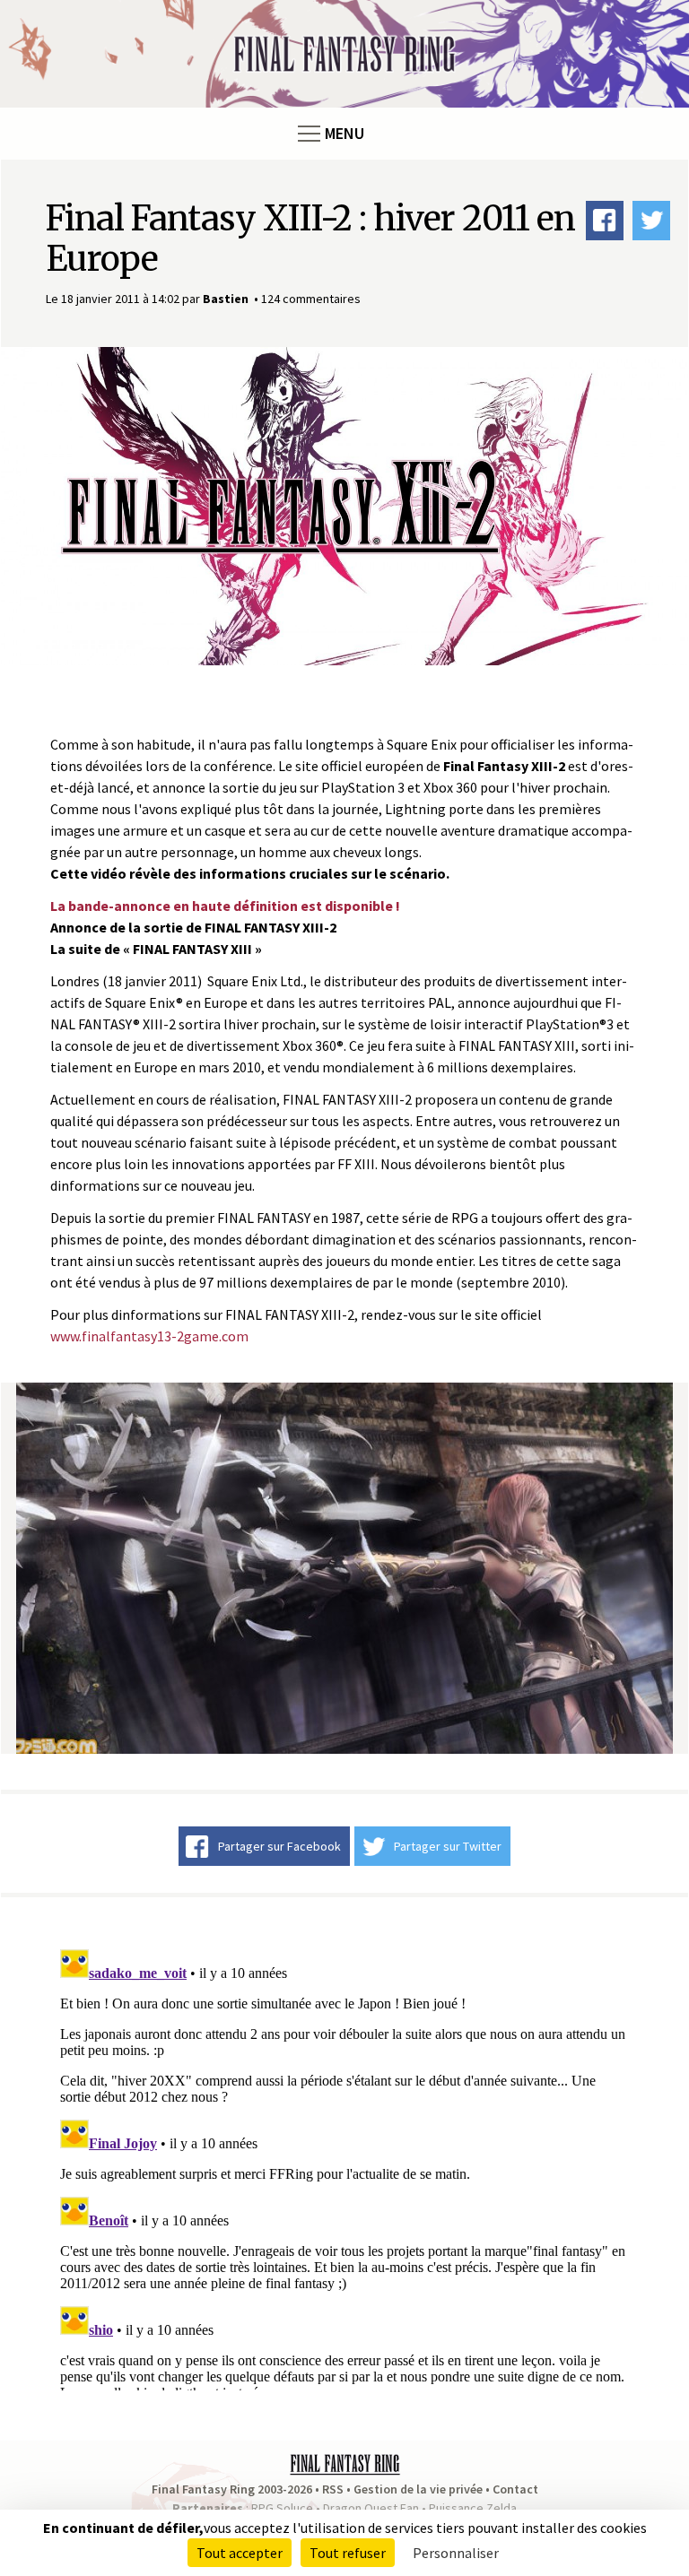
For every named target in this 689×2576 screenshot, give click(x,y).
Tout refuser (348, 2553)
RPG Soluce (282, 2508)
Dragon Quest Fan (371, 2508)
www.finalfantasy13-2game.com (149, 1336)
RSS (333, 2489)
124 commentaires (311, 299)
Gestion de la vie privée (418, 2489)
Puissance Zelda (473, 2508)
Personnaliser (456, 2553)
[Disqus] (344, 2166)
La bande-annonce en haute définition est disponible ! (225, 906)
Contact (515, 2489)
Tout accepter (240, 2553)
